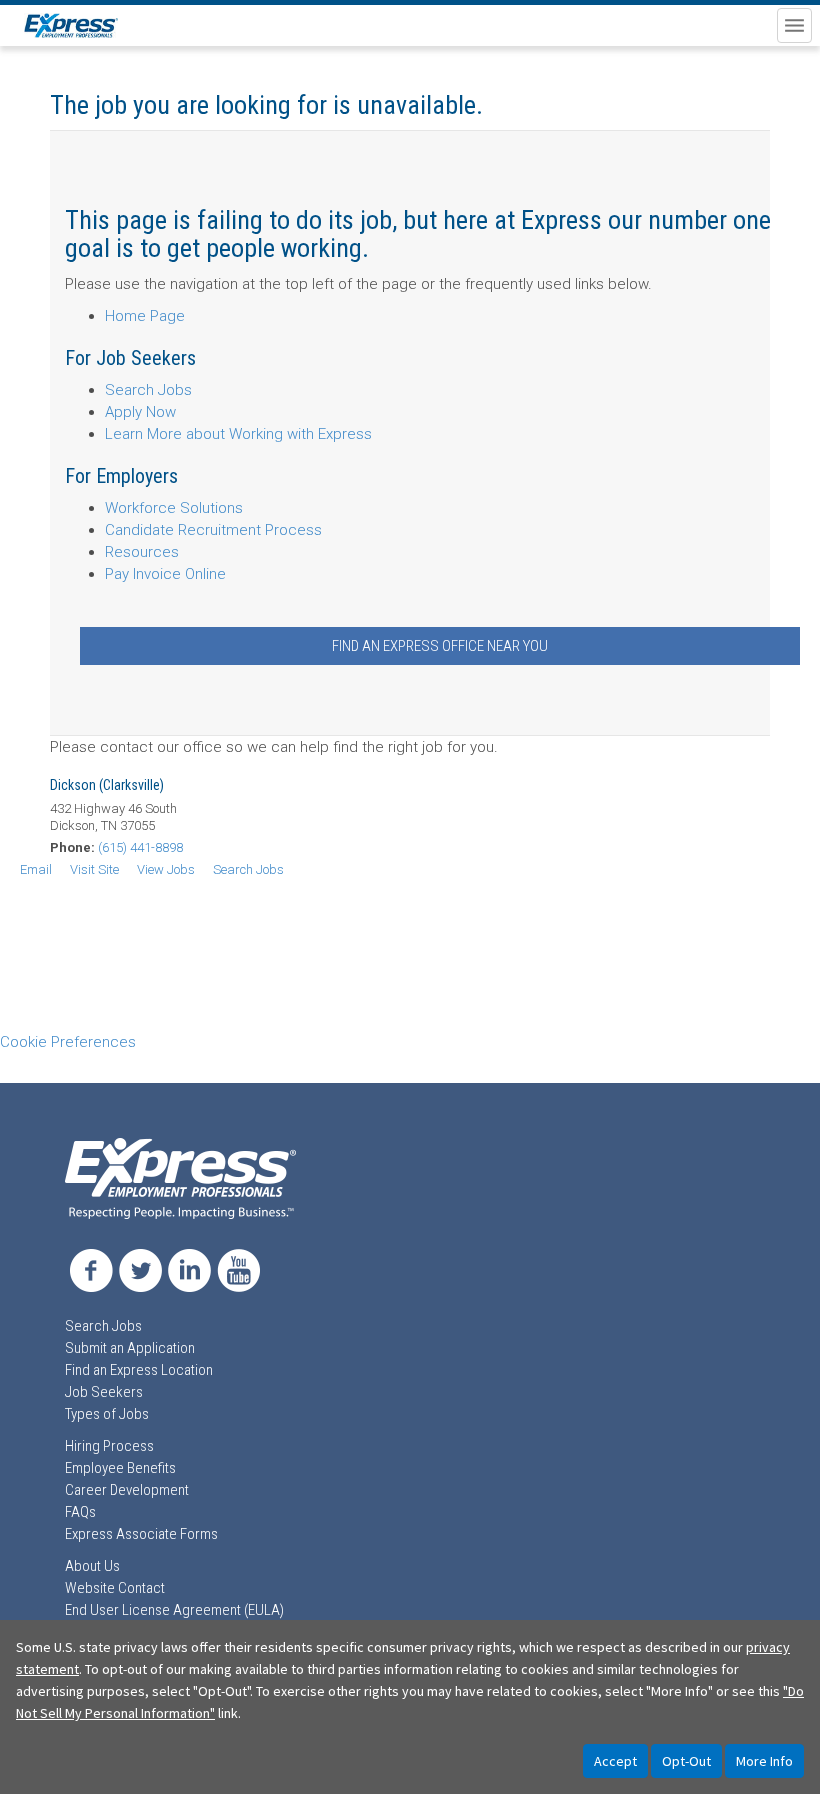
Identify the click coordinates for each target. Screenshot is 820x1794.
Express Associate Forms (141, 1534)
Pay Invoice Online (165, 574)
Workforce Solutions (174, 508)
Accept (615, 1761)
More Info (764, 1761)
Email (36, 869)
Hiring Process (109, 1446)
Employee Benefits (120, 1468)
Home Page (145, 316)
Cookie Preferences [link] (68, 1042)
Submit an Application (130, 1348)
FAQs (80, 1512)
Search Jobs (148, 390)
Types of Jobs (107, 1414)
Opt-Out (686, 1761)
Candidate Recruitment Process (213, 530)
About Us (92, 1566)
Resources (142, 552)
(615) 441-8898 (140, 847)
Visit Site (94, 869)
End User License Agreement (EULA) (174, 1610)
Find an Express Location (139, 1370)
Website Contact (115, 1588)
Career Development (127, 1490)
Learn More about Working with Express (238, 434)
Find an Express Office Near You (440, 646)
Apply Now (140, 412)
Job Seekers (104, 1392)
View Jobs (166, 869)
